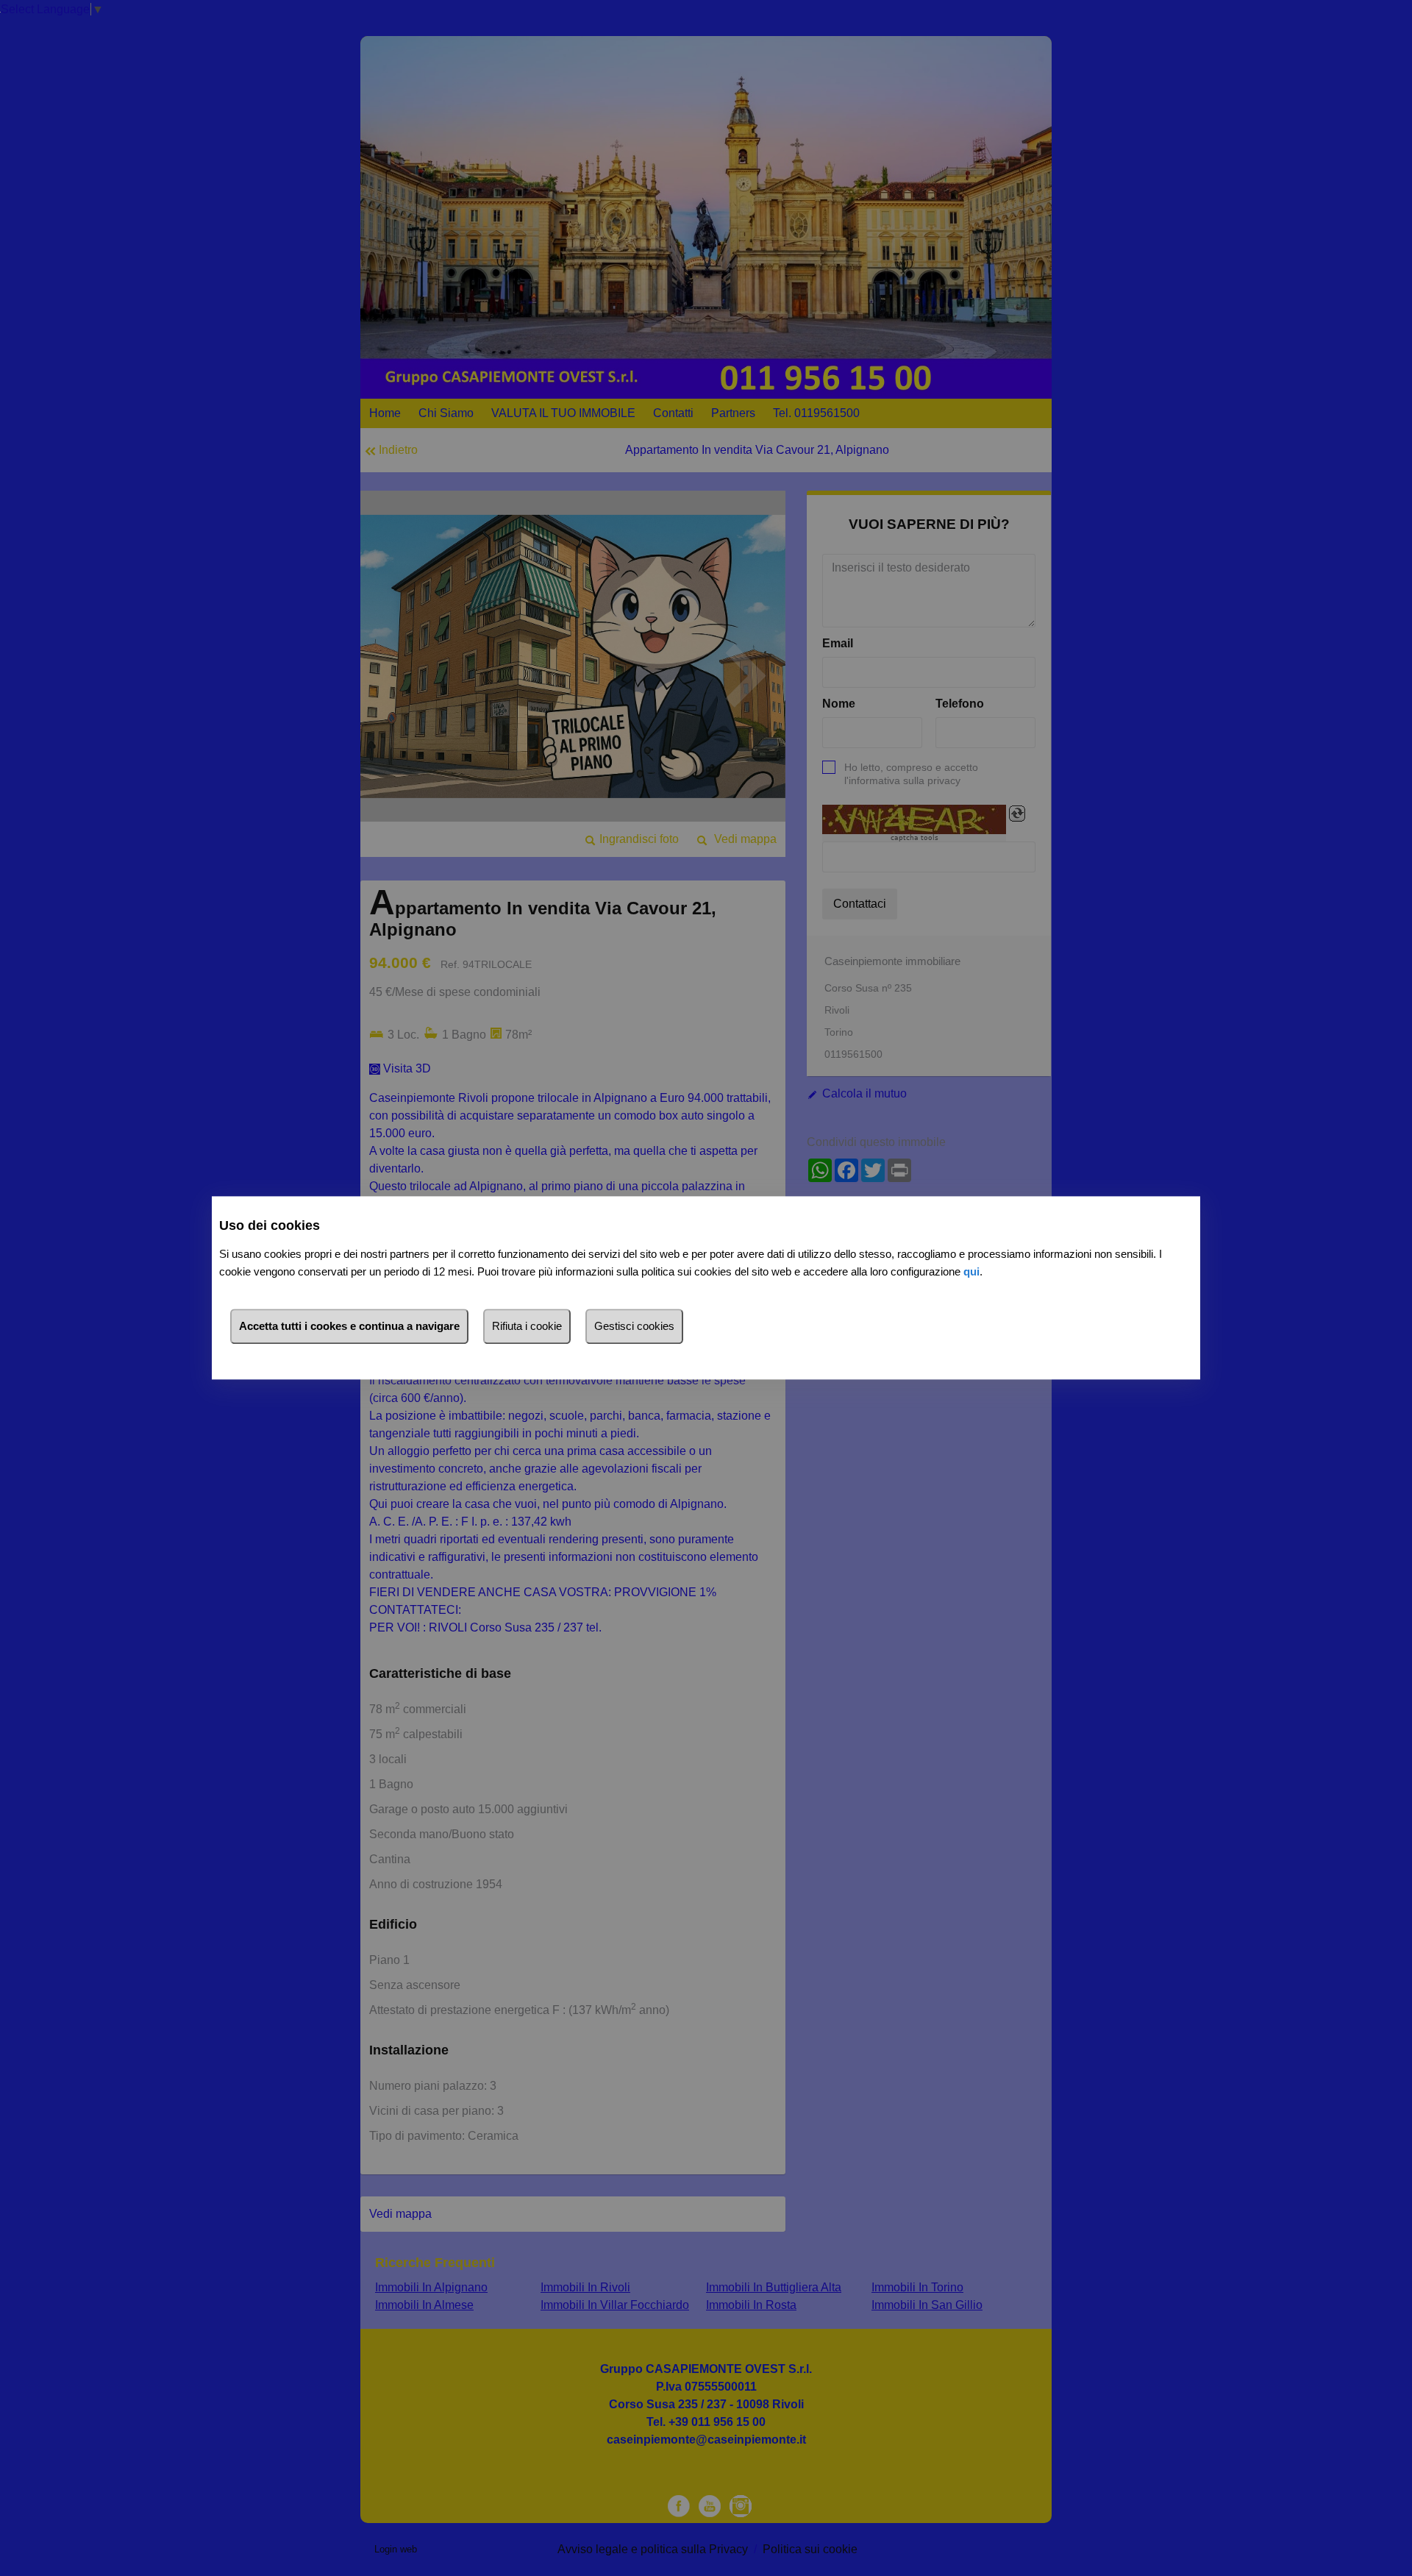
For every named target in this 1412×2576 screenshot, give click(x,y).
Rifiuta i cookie (527, 1327)
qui (971, 1272)
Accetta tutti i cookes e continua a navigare (349, 1327)
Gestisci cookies (634, 1327)
